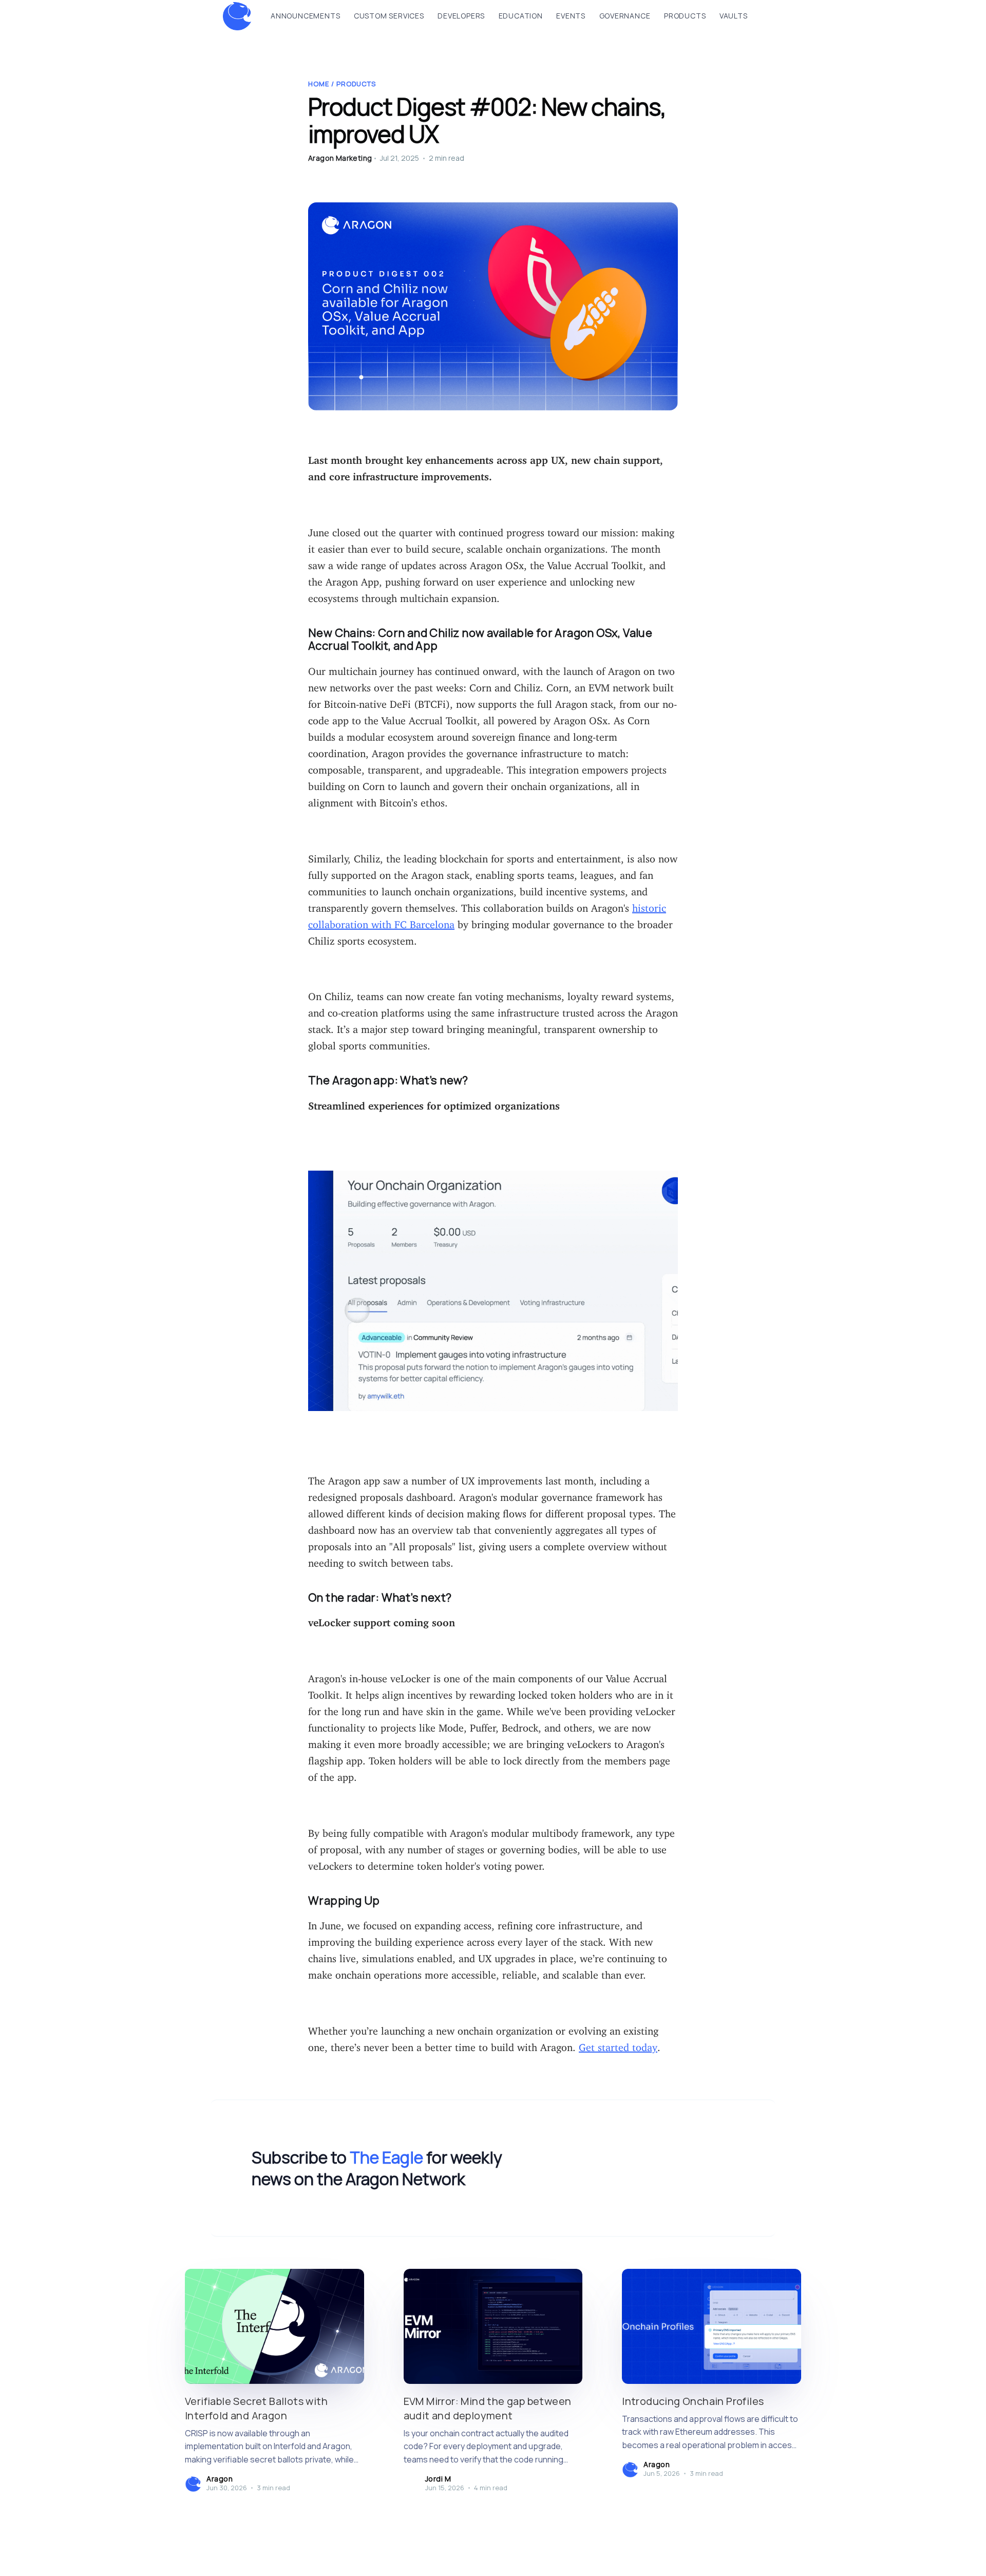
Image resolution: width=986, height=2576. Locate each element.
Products (685, 16)
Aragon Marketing (340, 158)
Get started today (618, 2045)
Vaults (734, 16)
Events (571, 16)
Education (521, 16)
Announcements (305, 16)
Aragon (220, 2479)
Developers (461, 16)
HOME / (322, 84)
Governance (625, 16)
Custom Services (389, 16)
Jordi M (438, 2479)
